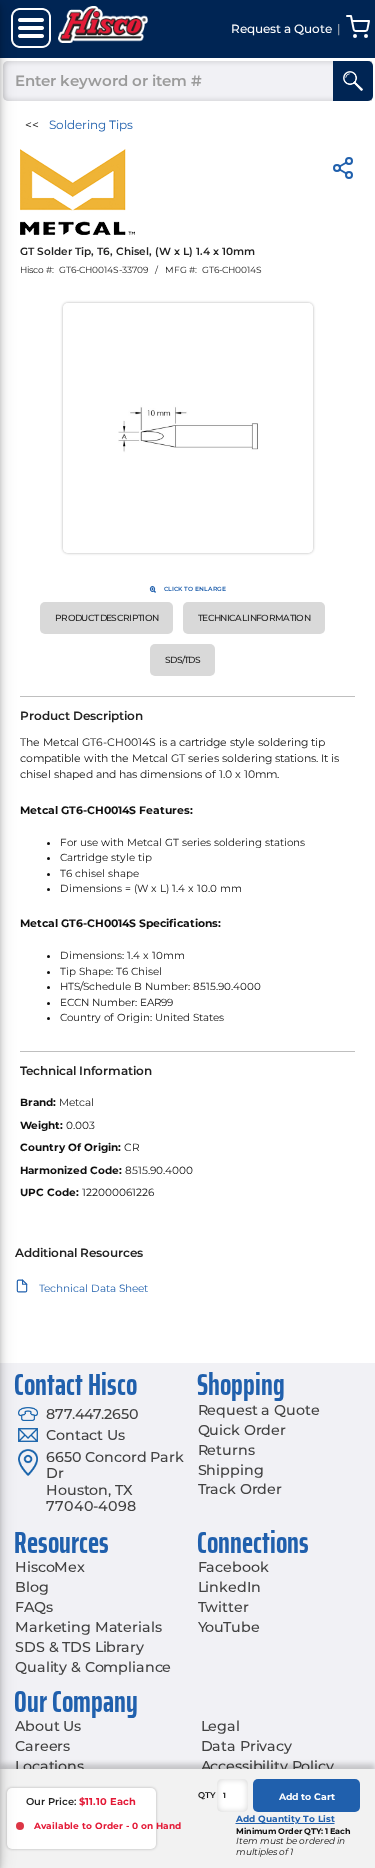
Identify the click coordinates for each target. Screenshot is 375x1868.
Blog (31, 1587)
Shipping (231, 1470)
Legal (220, 1726)
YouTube (229, 1627)
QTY (207, 1795)
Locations (49, 1766)
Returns (226, 1450)
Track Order (240, 1489)
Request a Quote (259, 1410)
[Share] (343, 171)
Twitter (223, 1607)
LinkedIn (229, 1587)
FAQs (33, 1607)
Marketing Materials (88, 1627)
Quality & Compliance (93, 1667)
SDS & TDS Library (79, 1647)
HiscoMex (50, 1567)
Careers (42, 1746)
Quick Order (242, 1430)
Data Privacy (246, 1746)
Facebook (233, 1567)
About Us (48, 1726)
